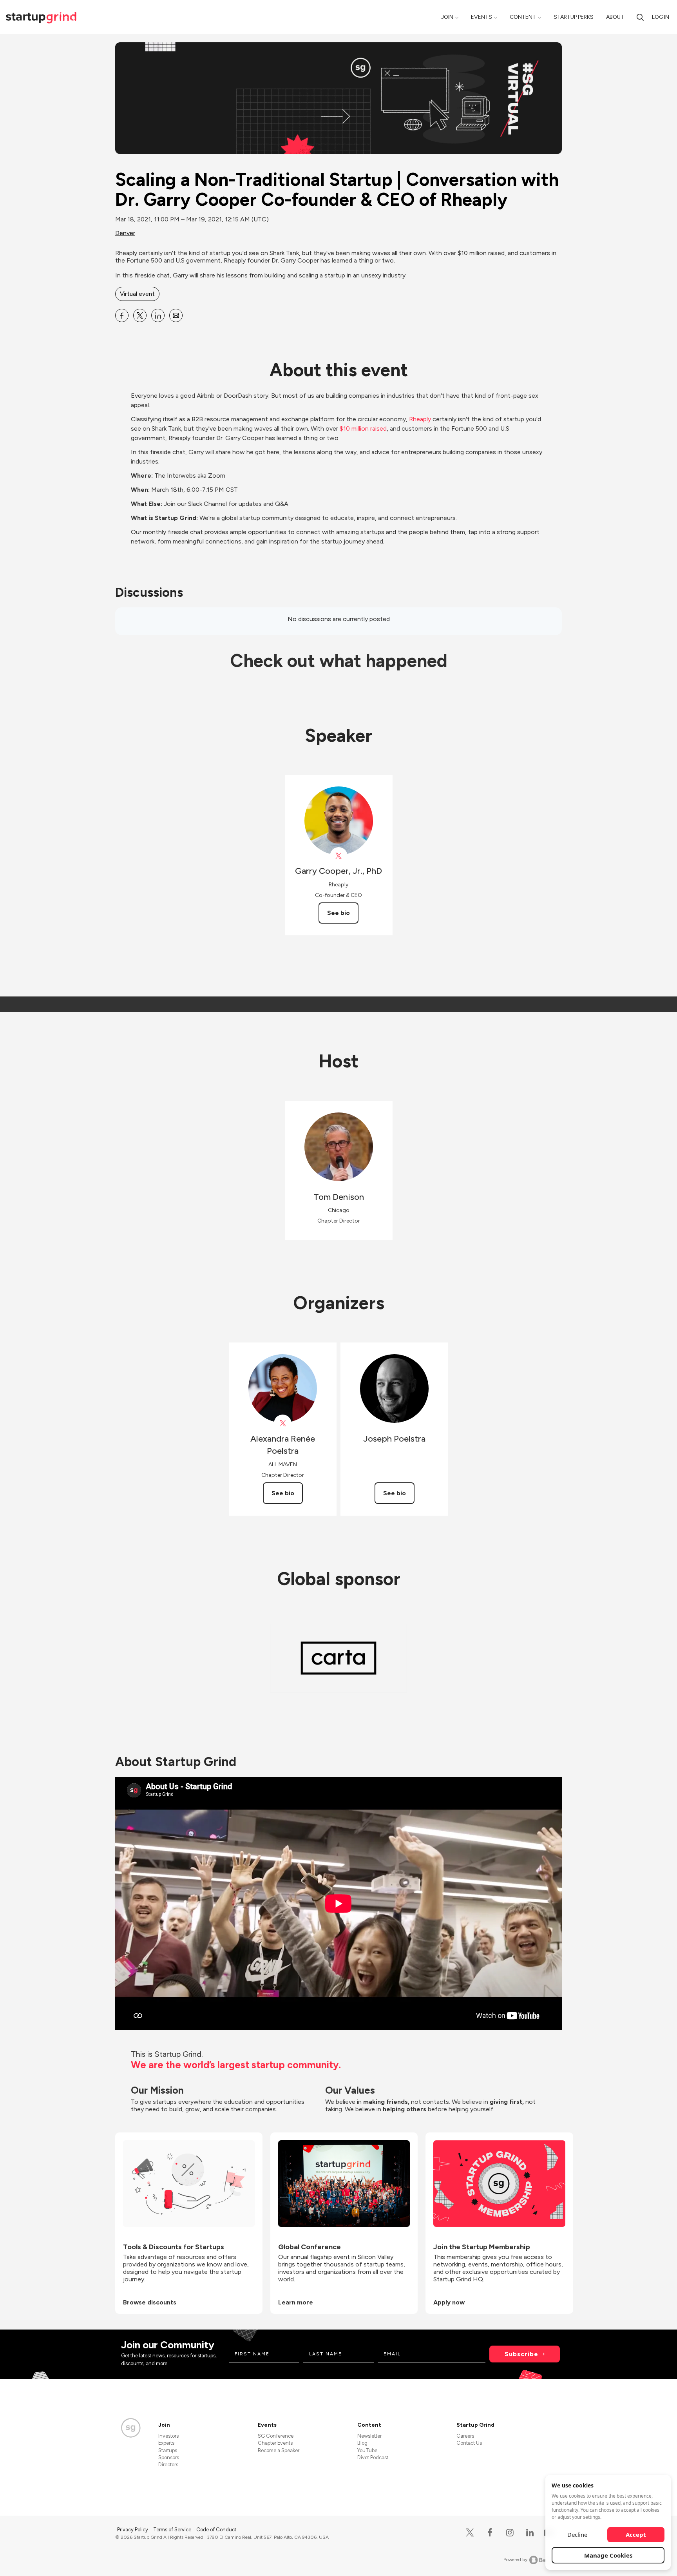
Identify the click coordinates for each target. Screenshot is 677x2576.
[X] (470, 2533)
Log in (661, 17)
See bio (338, 913)
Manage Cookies (608, 2555)
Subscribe (521, 2354)
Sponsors (169, 2457)
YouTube (367, 2450)
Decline (577, 2534)
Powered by (515, 2560)
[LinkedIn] (530, 2533)
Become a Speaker (279, 2450)
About (615, 17)
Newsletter (369, 2436)
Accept (636, 2534)
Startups (168, 2450)
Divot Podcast (373, 2457)
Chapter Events (275, 2443)
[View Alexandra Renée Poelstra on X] (283, 1423)
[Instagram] (510, 2533)
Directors (168, 2465)
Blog (362, 2443)
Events (482, 17)
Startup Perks (574, 17)
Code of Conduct (216, 2530)
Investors (168, 2436)
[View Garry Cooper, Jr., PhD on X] (339, 856)
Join (447, 17)
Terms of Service (173, 2530)
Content (523, 17)
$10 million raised (362, 428)
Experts (166, 2443)
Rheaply (420, 419)
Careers (465, 2436)
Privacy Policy (133, 2530)
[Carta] (338, 1658)
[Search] (640, 17)
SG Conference (276, 2436)
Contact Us (469, 2443)
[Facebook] (490, 2533)
